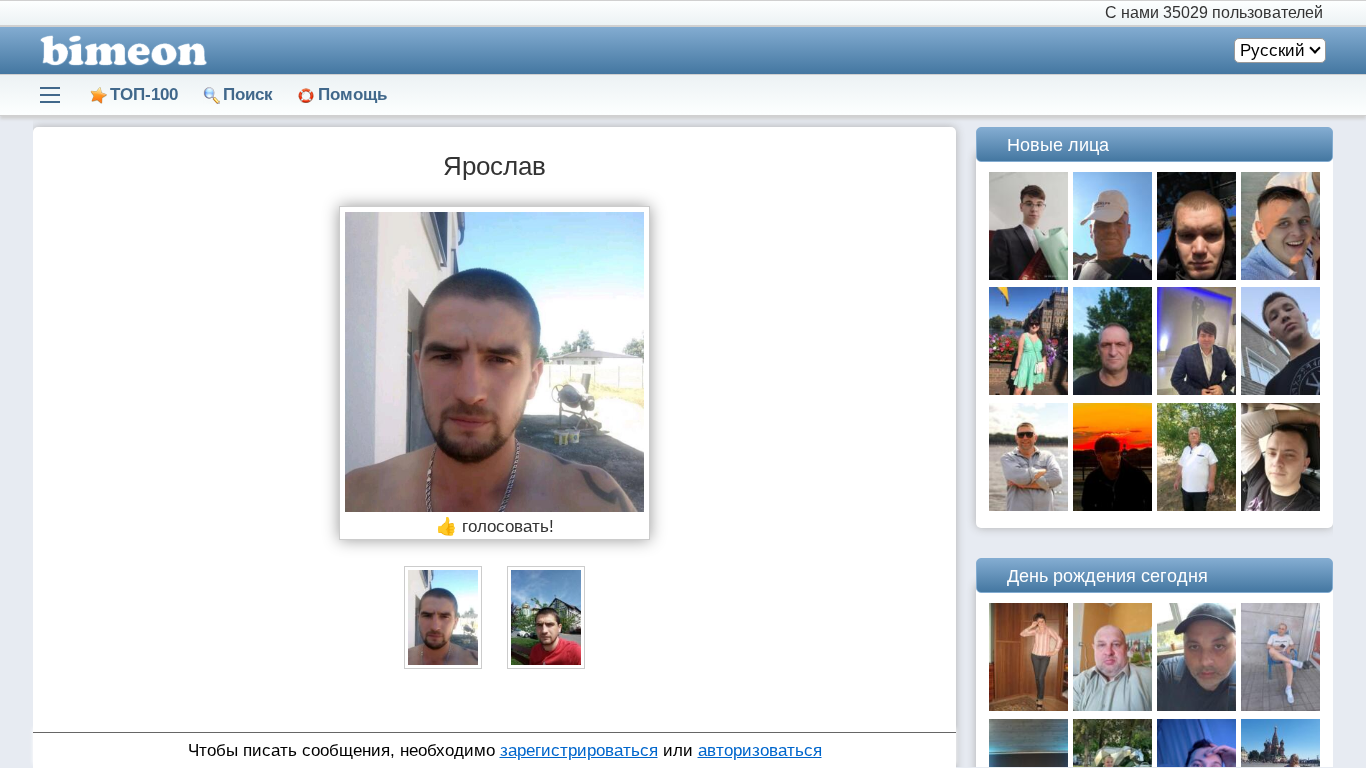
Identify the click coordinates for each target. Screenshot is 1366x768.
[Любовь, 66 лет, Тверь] (1028, 705)
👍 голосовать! (495, 526)
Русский (1272, 50)
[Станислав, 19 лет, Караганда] (1280, 389)
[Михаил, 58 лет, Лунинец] (1112, 389)
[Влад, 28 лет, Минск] (1280, 505)
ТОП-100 (144, 94)
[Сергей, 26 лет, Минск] (1280, 274)
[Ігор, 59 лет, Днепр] (1196, 505)
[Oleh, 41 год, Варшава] (1280, 705)
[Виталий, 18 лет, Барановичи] (1028, 274)
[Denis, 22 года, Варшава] (1112, 505)
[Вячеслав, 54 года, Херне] (1196, 705)
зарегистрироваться (579, 750)
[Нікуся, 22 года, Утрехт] (1028, 389)
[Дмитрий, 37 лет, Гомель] (1028, 505)
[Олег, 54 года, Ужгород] (1112, 705)
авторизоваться (760, 750)
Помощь (352, 94)
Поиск (248, 94)
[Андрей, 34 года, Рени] (1196, 274)
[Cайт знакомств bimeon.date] (120, 50)
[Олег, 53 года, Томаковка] (1112, 274)
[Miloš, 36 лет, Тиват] (1196, 389)
